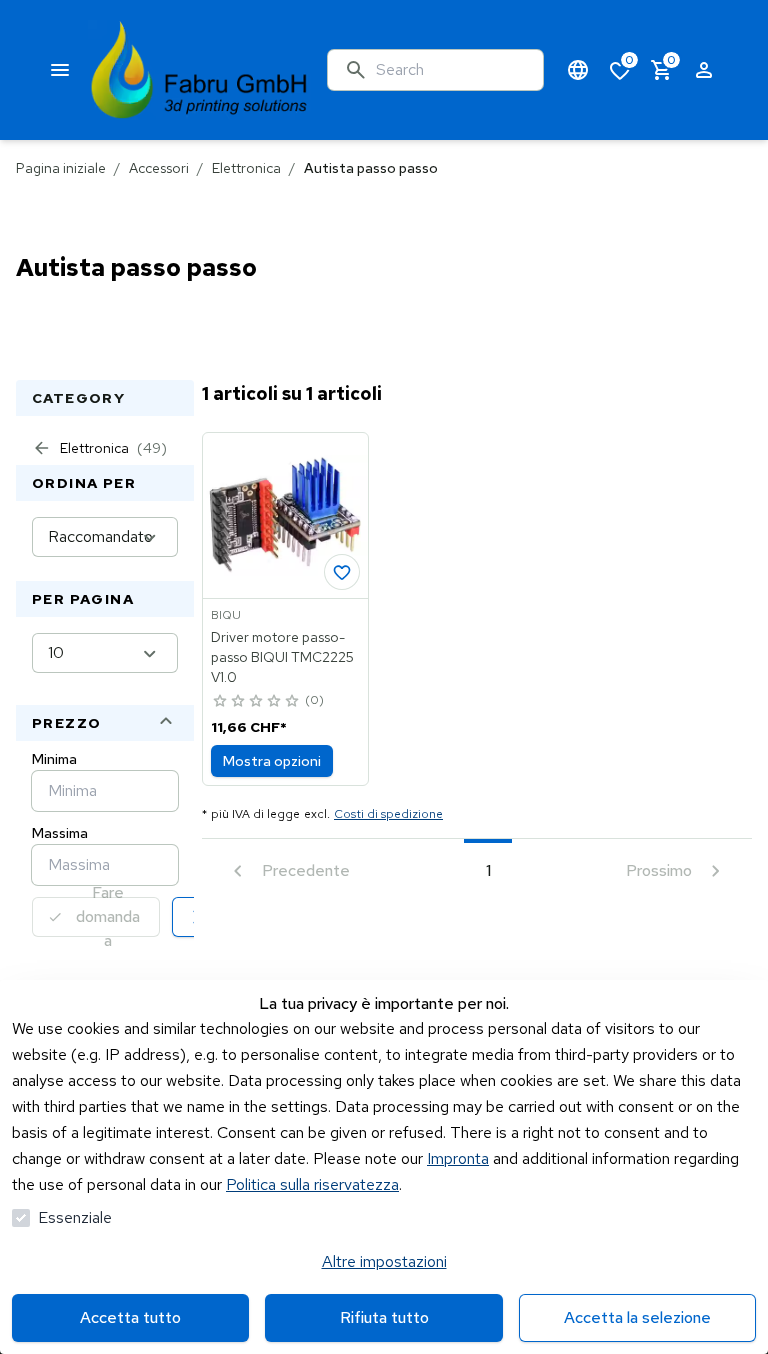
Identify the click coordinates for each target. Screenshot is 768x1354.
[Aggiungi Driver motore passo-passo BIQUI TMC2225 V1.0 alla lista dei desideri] (342, 572)
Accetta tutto (130, 1317)
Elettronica (246, 168)
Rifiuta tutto (384, 1317)
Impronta (458, 1158)
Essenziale (75, 1217)
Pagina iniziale (61, 168)
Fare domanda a (108, 917)
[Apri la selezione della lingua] (578, 70)
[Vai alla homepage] (199, 70)
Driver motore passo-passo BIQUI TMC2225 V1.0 (282, 657)
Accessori (159, 168)
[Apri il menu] (60, 70)
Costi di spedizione (388, 814)
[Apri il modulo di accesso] (704, 70)
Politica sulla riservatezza (312, 1184)
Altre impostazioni (384, 1261)
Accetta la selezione (637, 1317)
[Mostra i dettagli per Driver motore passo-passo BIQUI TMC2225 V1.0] (285, 515)
